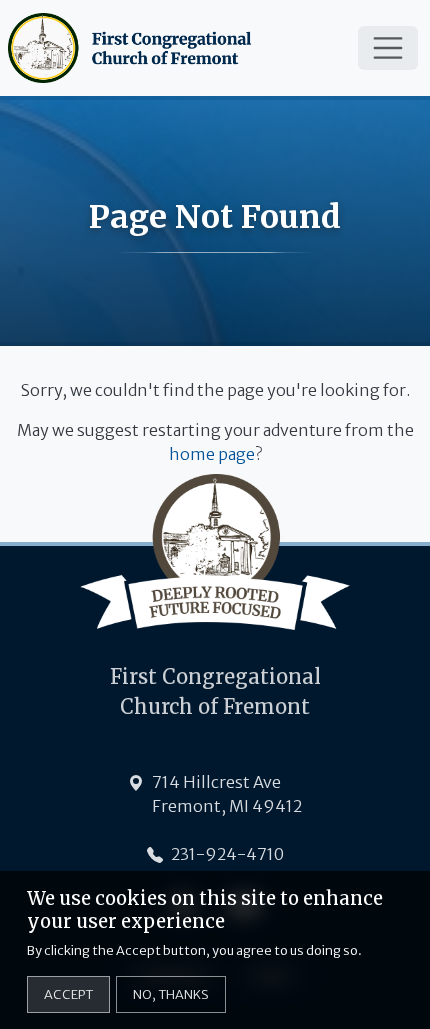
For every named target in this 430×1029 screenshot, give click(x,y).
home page (212, 454)
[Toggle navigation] (388, 48)
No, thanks (171, 994)
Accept (68, 994)
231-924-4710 (227, 854)
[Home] (133, 48)
